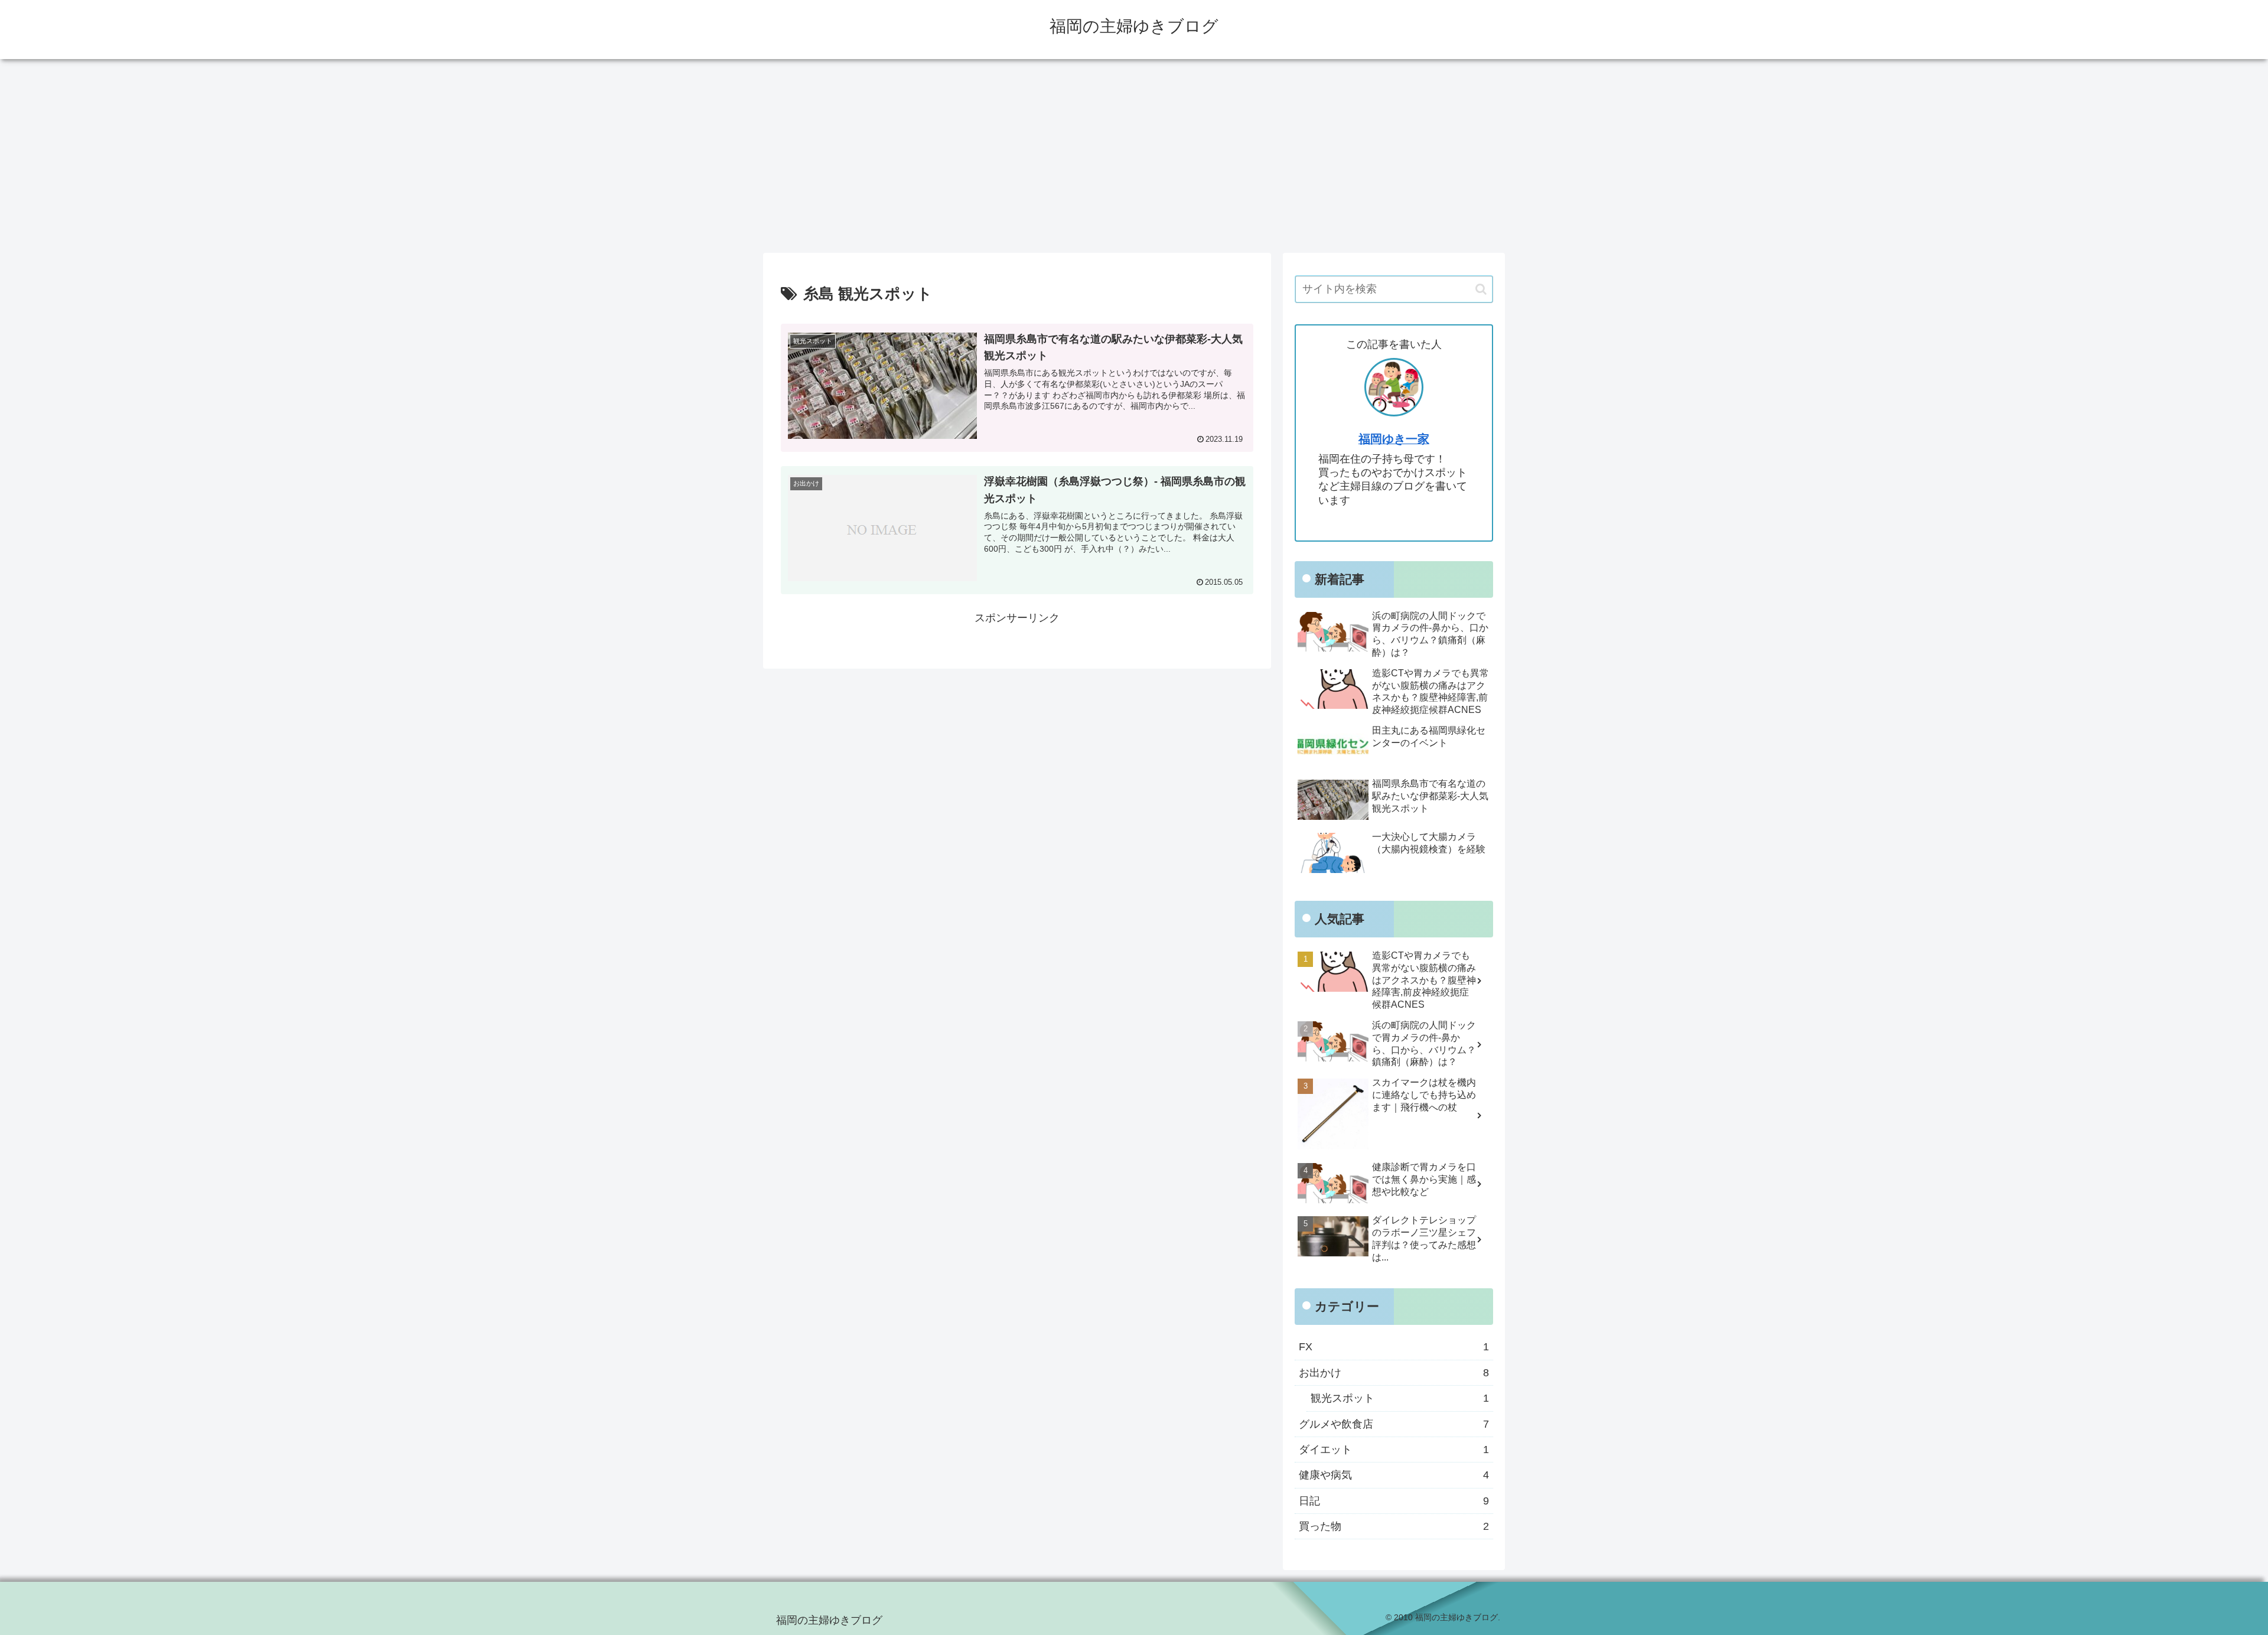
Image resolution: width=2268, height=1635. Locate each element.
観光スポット (1400, 1398)
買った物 (1394, 1526)
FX (1394, 1347)
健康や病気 (1394, 1475)
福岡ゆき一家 (1394, 439)
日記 (1394, 1500)
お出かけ (1394, 1372)
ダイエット (1394, 1449)
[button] (1481, 289)
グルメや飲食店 (1394, 1424)
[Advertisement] (1134, 156)
